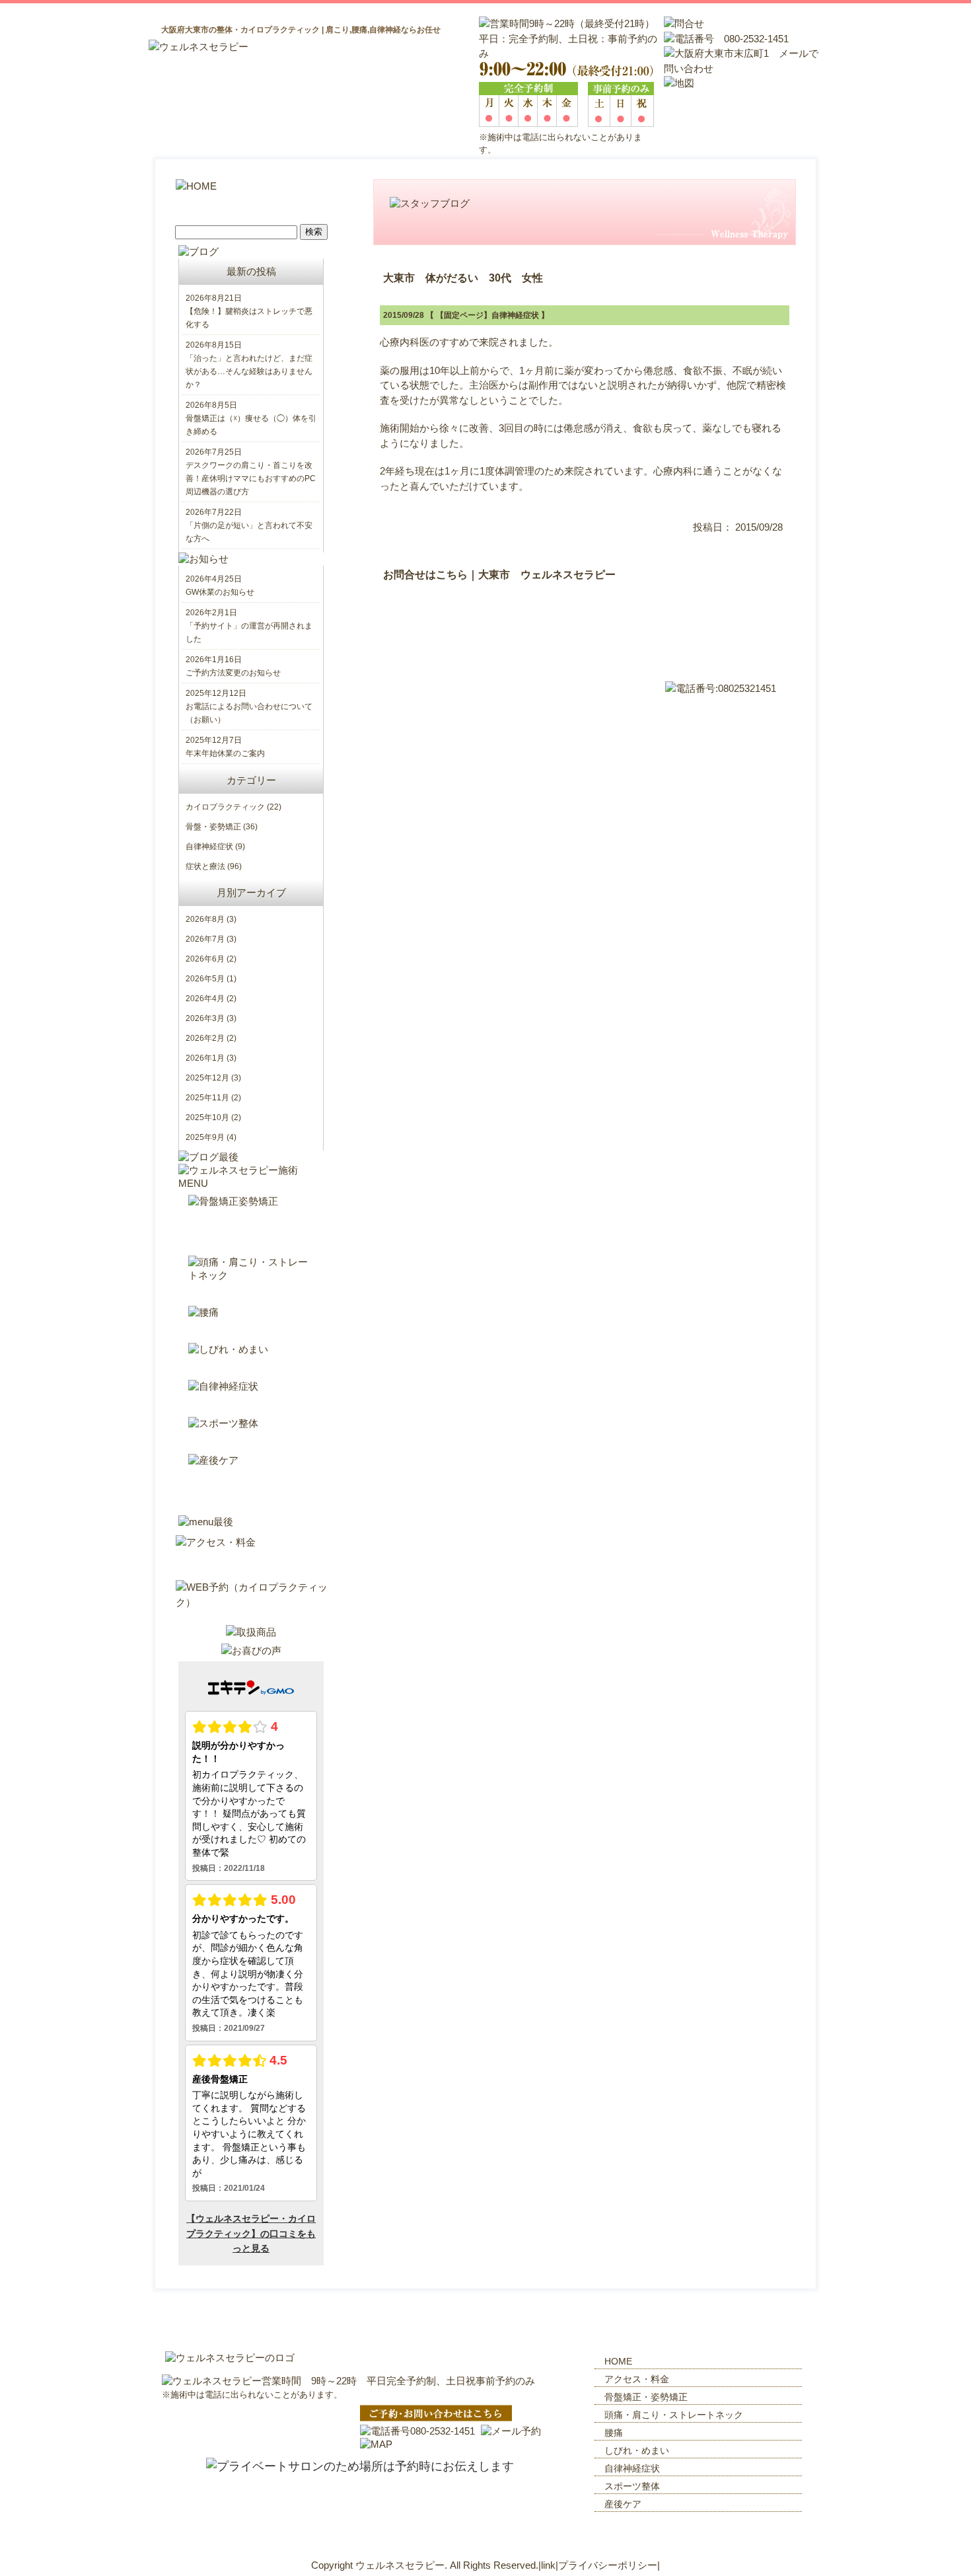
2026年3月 (205, 1018)
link (548, 2565)
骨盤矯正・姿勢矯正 (646, 2397)
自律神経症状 (209, 847)
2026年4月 (205, 999)
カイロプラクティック (225, 807)
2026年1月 (205, 1058)
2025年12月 (207, 1078)
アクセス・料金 (637, 2379)
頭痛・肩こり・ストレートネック (674, 2415)
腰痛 (614, 2433)
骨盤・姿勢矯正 (213, 827)
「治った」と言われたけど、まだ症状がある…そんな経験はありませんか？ (249, 371)
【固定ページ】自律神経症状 (487, 315)
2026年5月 (205, 979)
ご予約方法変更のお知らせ (233, 673)
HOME (618, 2361)
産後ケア (623, 2504)
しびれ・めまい (637, 2450)
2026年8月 (205, 919)
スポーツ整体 (632, 2486)
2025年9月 (205, 1137)
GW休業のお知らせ (220, 592)
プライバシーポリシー (608, 2565)
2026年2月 (205, 1038)
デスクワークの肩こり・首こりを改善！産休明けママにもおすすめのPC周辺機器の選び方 (251, 478)
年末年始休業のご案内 (225, 753)
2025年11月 (207, 1098)
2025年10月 (207, 1118)
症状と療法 (205, 866)
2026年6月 (205, 959)
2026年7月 (205, 939)
